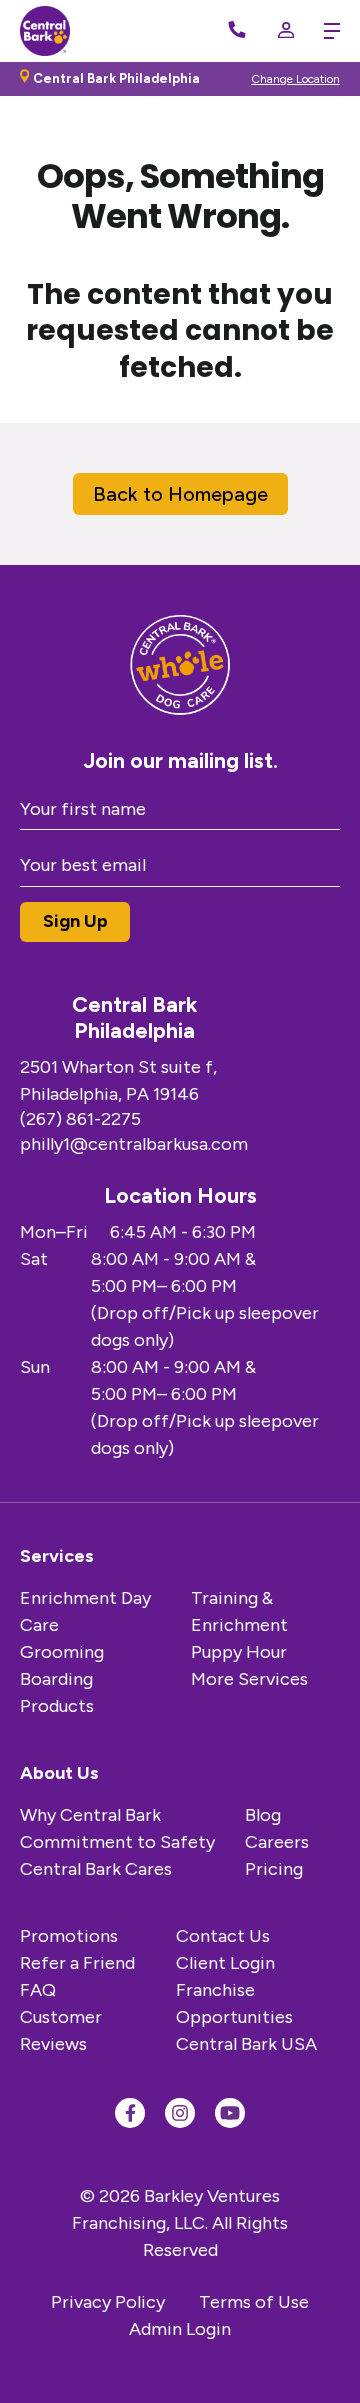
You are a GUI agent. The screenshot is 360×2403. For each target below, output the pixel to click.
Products (57, 1706)
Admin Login (180, 2329)
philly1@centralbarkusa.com (134, 1144)
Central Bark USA (246, 2044)
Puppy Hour (239, 1652)
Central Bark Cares (96, 1869)
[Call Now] (237, 31)
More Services (249, 1679)
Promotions (69, 1936)
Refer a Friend (77, 1963)
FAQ (38, 1990)
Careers (277, 1842)
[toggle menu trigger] (327, 31)
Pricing (274, 1869)
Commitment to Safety (117, 1842)
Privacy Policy (108, 2302)
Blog (263, 1815)
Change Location (295, 79)
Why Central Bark (90, 1815)
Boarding (56, 1679)
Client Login (225, 1963)
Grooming (62, 1652)
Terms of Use (254, 2302)
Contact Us (223, 1936)
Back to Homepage (180, 494)
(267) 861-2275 (80, 1119)
